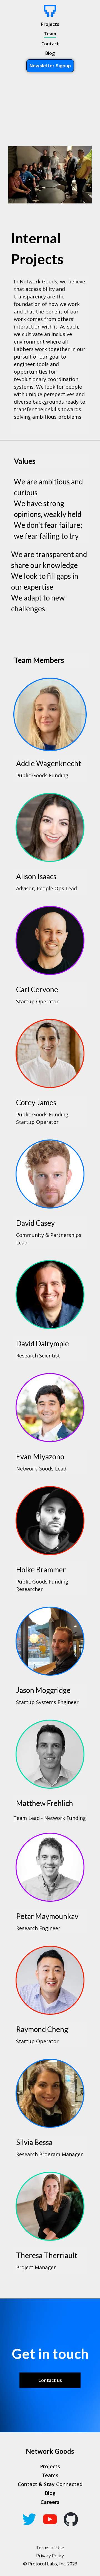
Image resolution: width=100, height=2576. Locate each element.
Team (50, 34)
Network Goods (50, 2451)
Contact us (50, 2380)
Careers (50, 2502)
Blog (50, 53)
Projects (50, 24)
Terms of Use (50, 2548)
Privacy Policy (50, 2556)
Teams (50, 2475)
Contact (50, 44)
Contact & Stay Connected (50, 2484)
